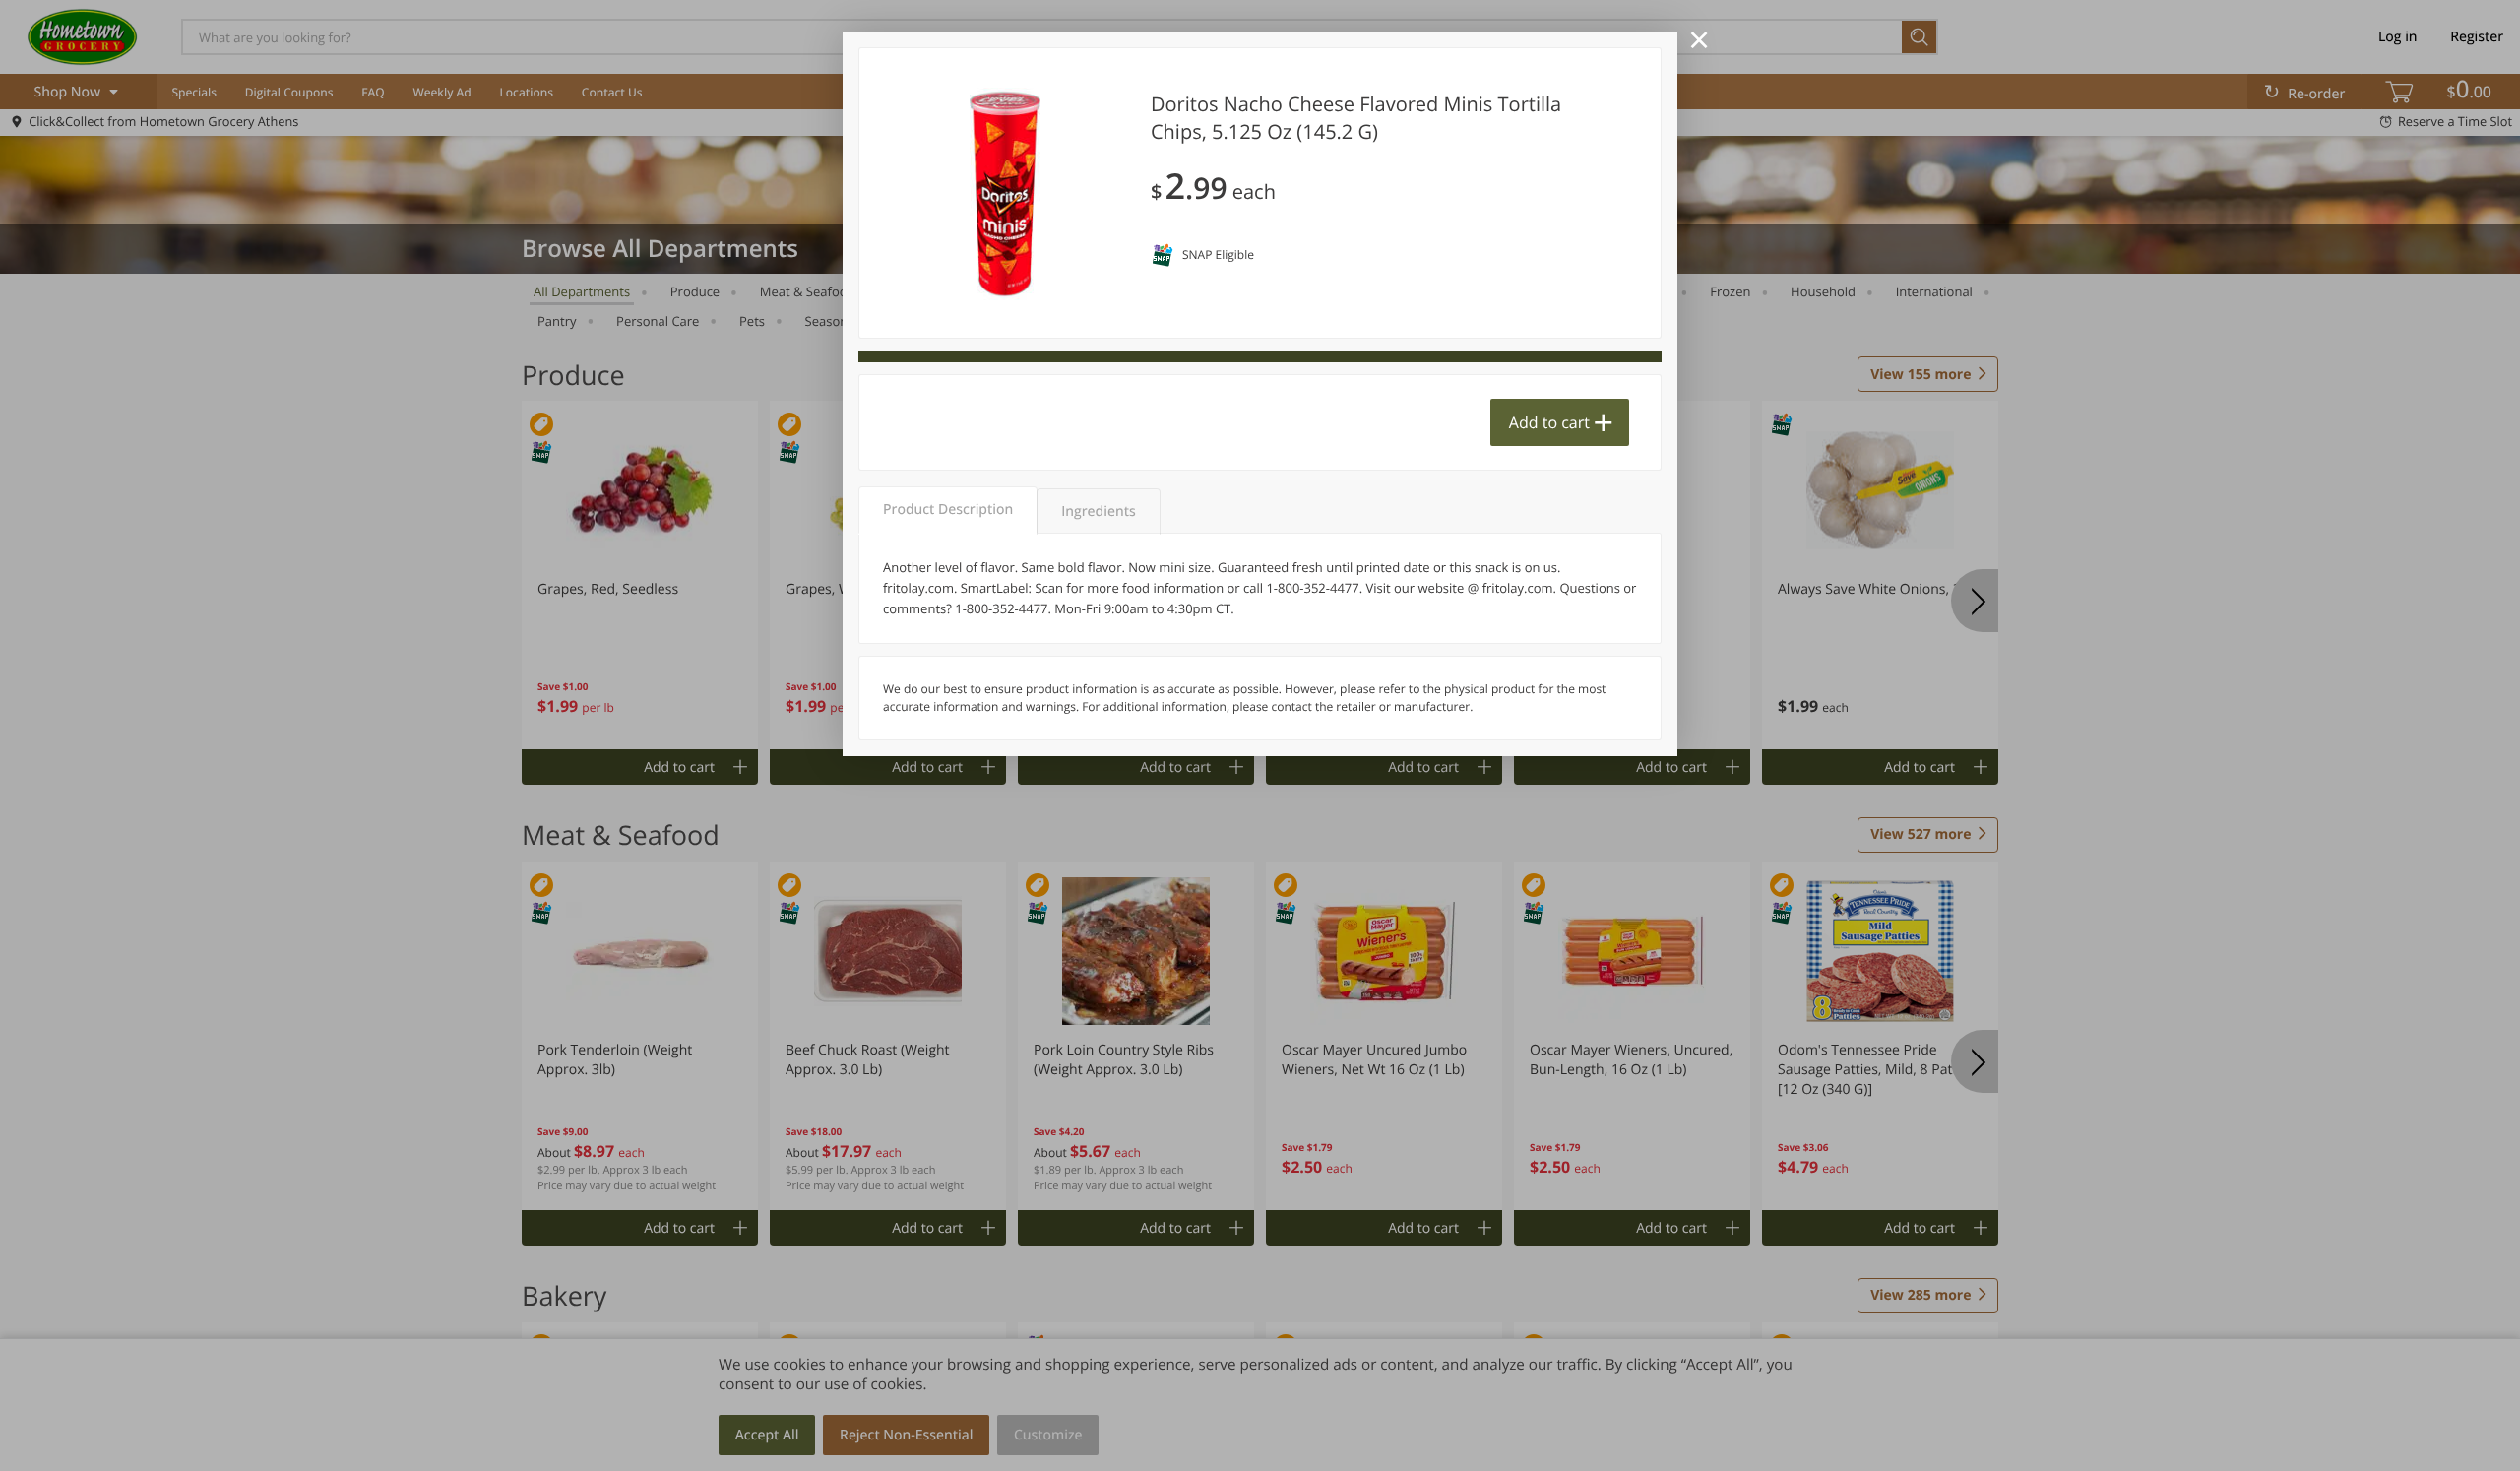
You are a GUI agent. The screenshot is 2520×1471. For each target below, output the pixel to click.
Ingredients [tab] (1098, 512)
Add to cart (1549, 422)
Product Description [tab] (948, 510)
